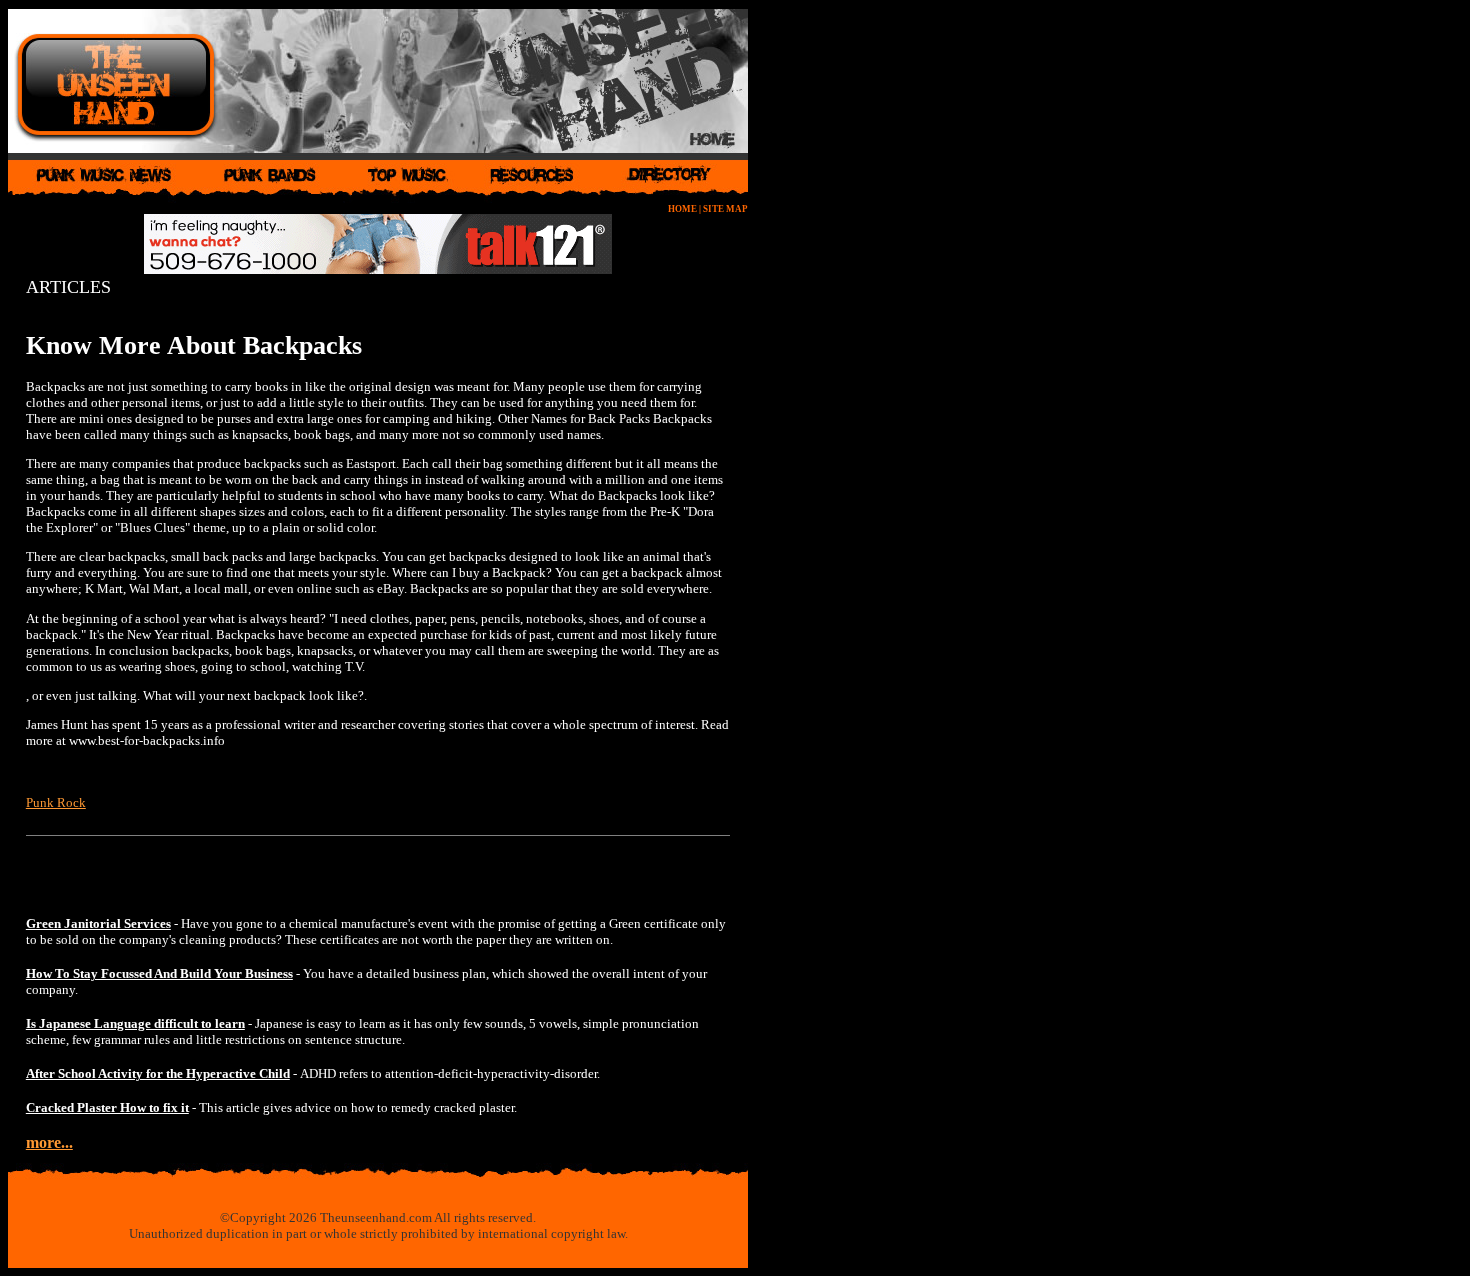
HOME (682, 209)
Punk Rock (56, 802)
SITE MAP (725, 209)
